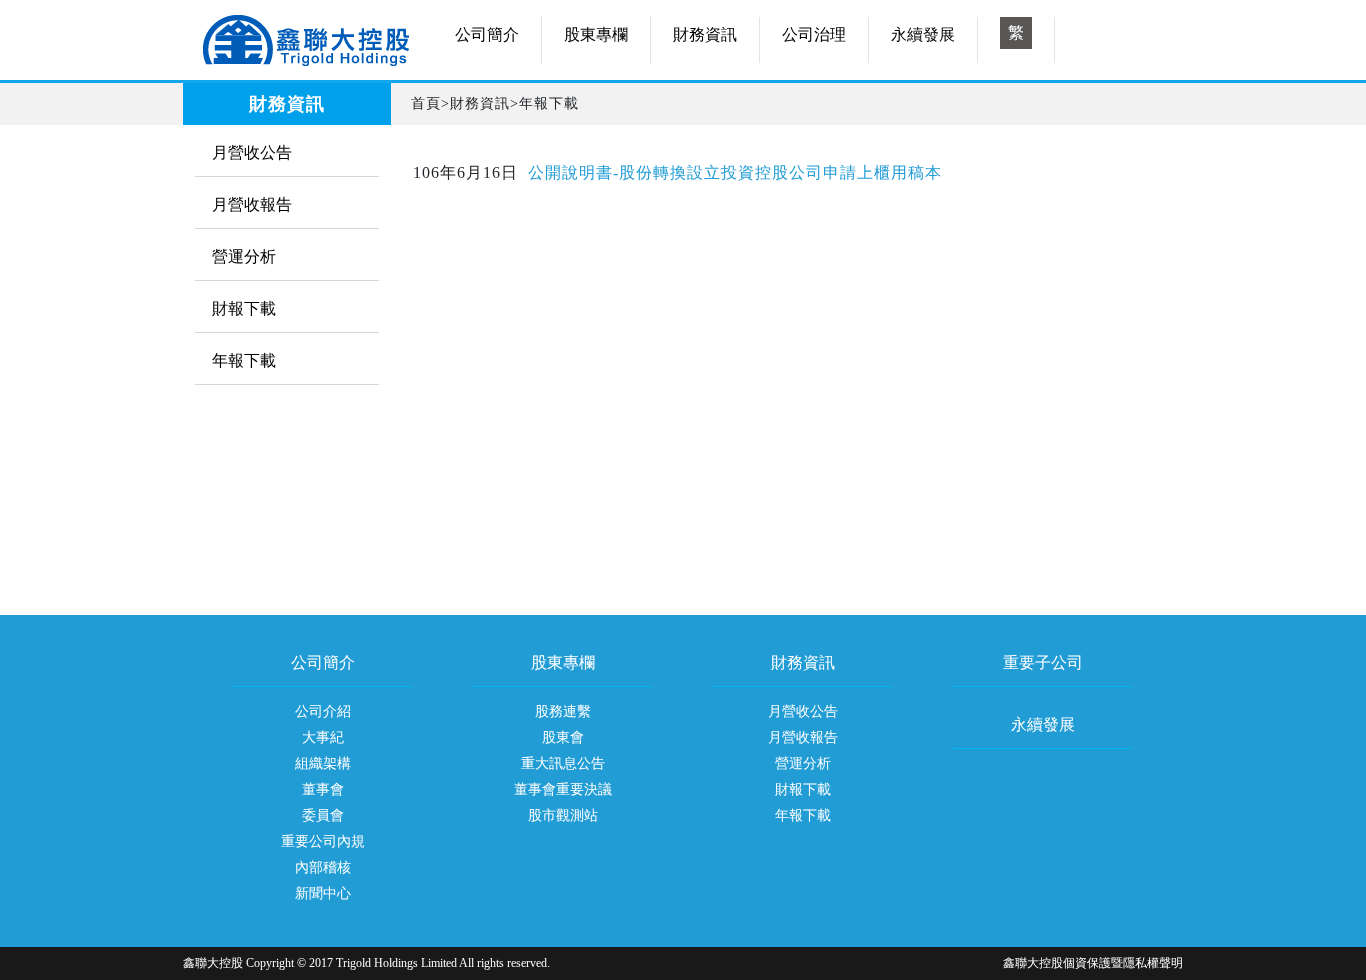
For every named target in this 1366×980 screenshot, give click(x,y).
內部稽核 (323, 867)
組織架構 (323, 763)
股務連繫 (563, 711)
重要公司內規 (323, 841)
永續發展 (923, 34)
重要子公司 (1043, 663)
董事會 (323, 789)
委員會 (323, 815)
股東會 (563, 737)
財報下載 (244, 308)
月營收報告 (252, 204)
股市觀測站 (563, 815)
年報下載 (244, 360)
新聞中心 (323, 893)
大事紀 (323, 737)
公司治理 (814, 34)
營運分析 (244, 256)
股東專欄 (596, 34)
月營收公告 (252, 152)
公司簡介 (487, 34)
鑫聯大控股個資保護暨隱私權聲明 (1093, 963)
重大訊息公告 (563, 763)
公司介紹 (323, 711)
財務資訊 (705, 34)
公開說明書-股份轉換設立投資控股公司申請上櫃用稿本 (735, 172)
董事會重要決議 (563, 789)
